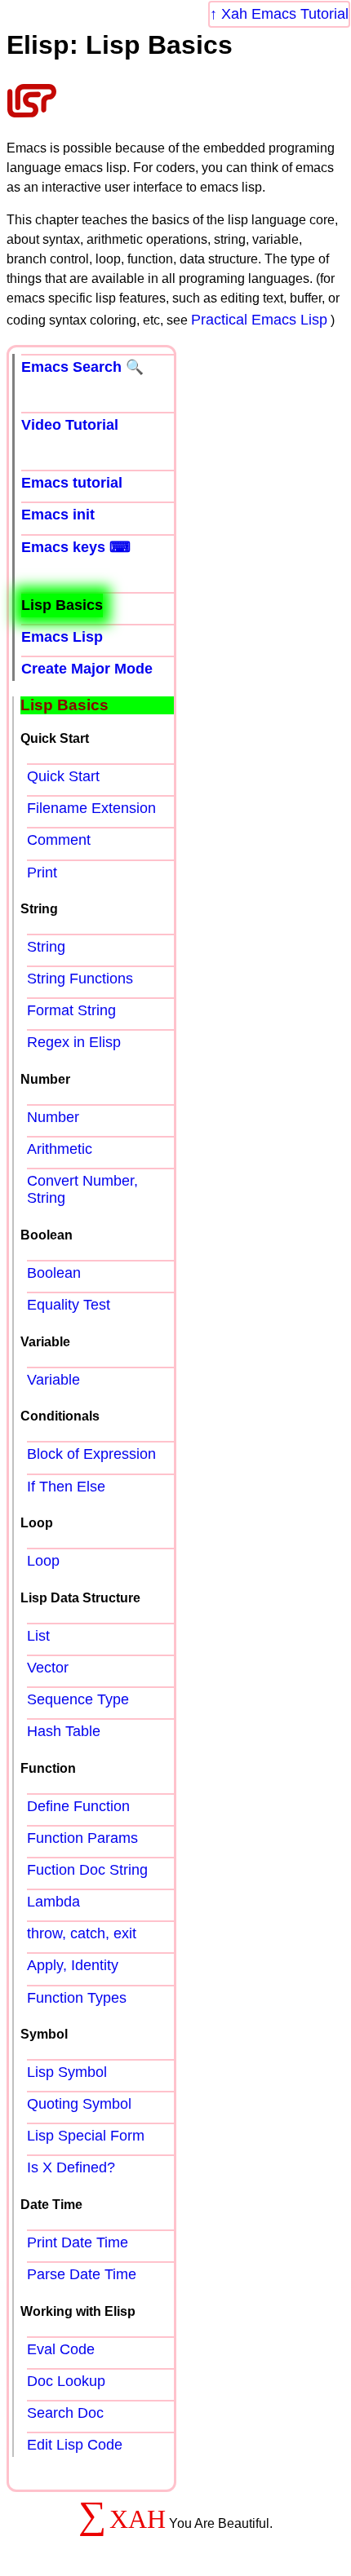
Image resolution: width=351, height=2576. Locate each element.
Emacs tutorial (72, 483)
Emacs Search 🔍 (82, 367)
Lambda (53, 1902)
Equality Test (69, 1305)
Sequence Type (78, 1699)
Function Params (82, 1838)
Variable (53, 1380)
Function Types (77, 1998)
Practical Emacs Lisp (259, 320)
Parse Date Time (82, 2274)
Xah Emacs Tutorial (285, 14)
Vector (48, 1668)
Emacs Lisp (62, 637)
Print (42, 873)
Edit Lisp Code (75, 2445)
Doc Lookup (66, 2381)
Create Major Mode (87, 669)
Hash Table (64, 1731)
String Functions (80, 979)
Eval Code (61, 2349)
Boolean (54, 1273)
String (46, 947)
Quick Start (63, 776)
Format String (71, 1010)
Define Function (78, 1806)
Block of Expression (91, 1454)
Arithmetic (60, 1149)
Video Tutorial (70, 425)
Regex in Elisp (74, 1042)
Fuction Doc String (87, 1870)
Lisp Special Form (86, 2136)
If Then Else (66, 1487)
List (38, 1636)
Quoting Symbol (79, 2104)
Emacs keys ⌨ (76, 547)
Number (53, 1117)
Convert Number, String (82, 1189)
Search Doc (65, 2413)
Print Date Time (78, 2242)
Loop (43, 1561)
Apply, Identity (73, 1965)
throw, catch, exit (82, 1933)
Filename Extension (91, 808)
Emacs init (58, 515)
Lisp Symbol (67, 2072)
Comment (59, 840)
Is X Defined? (71, 2167)
